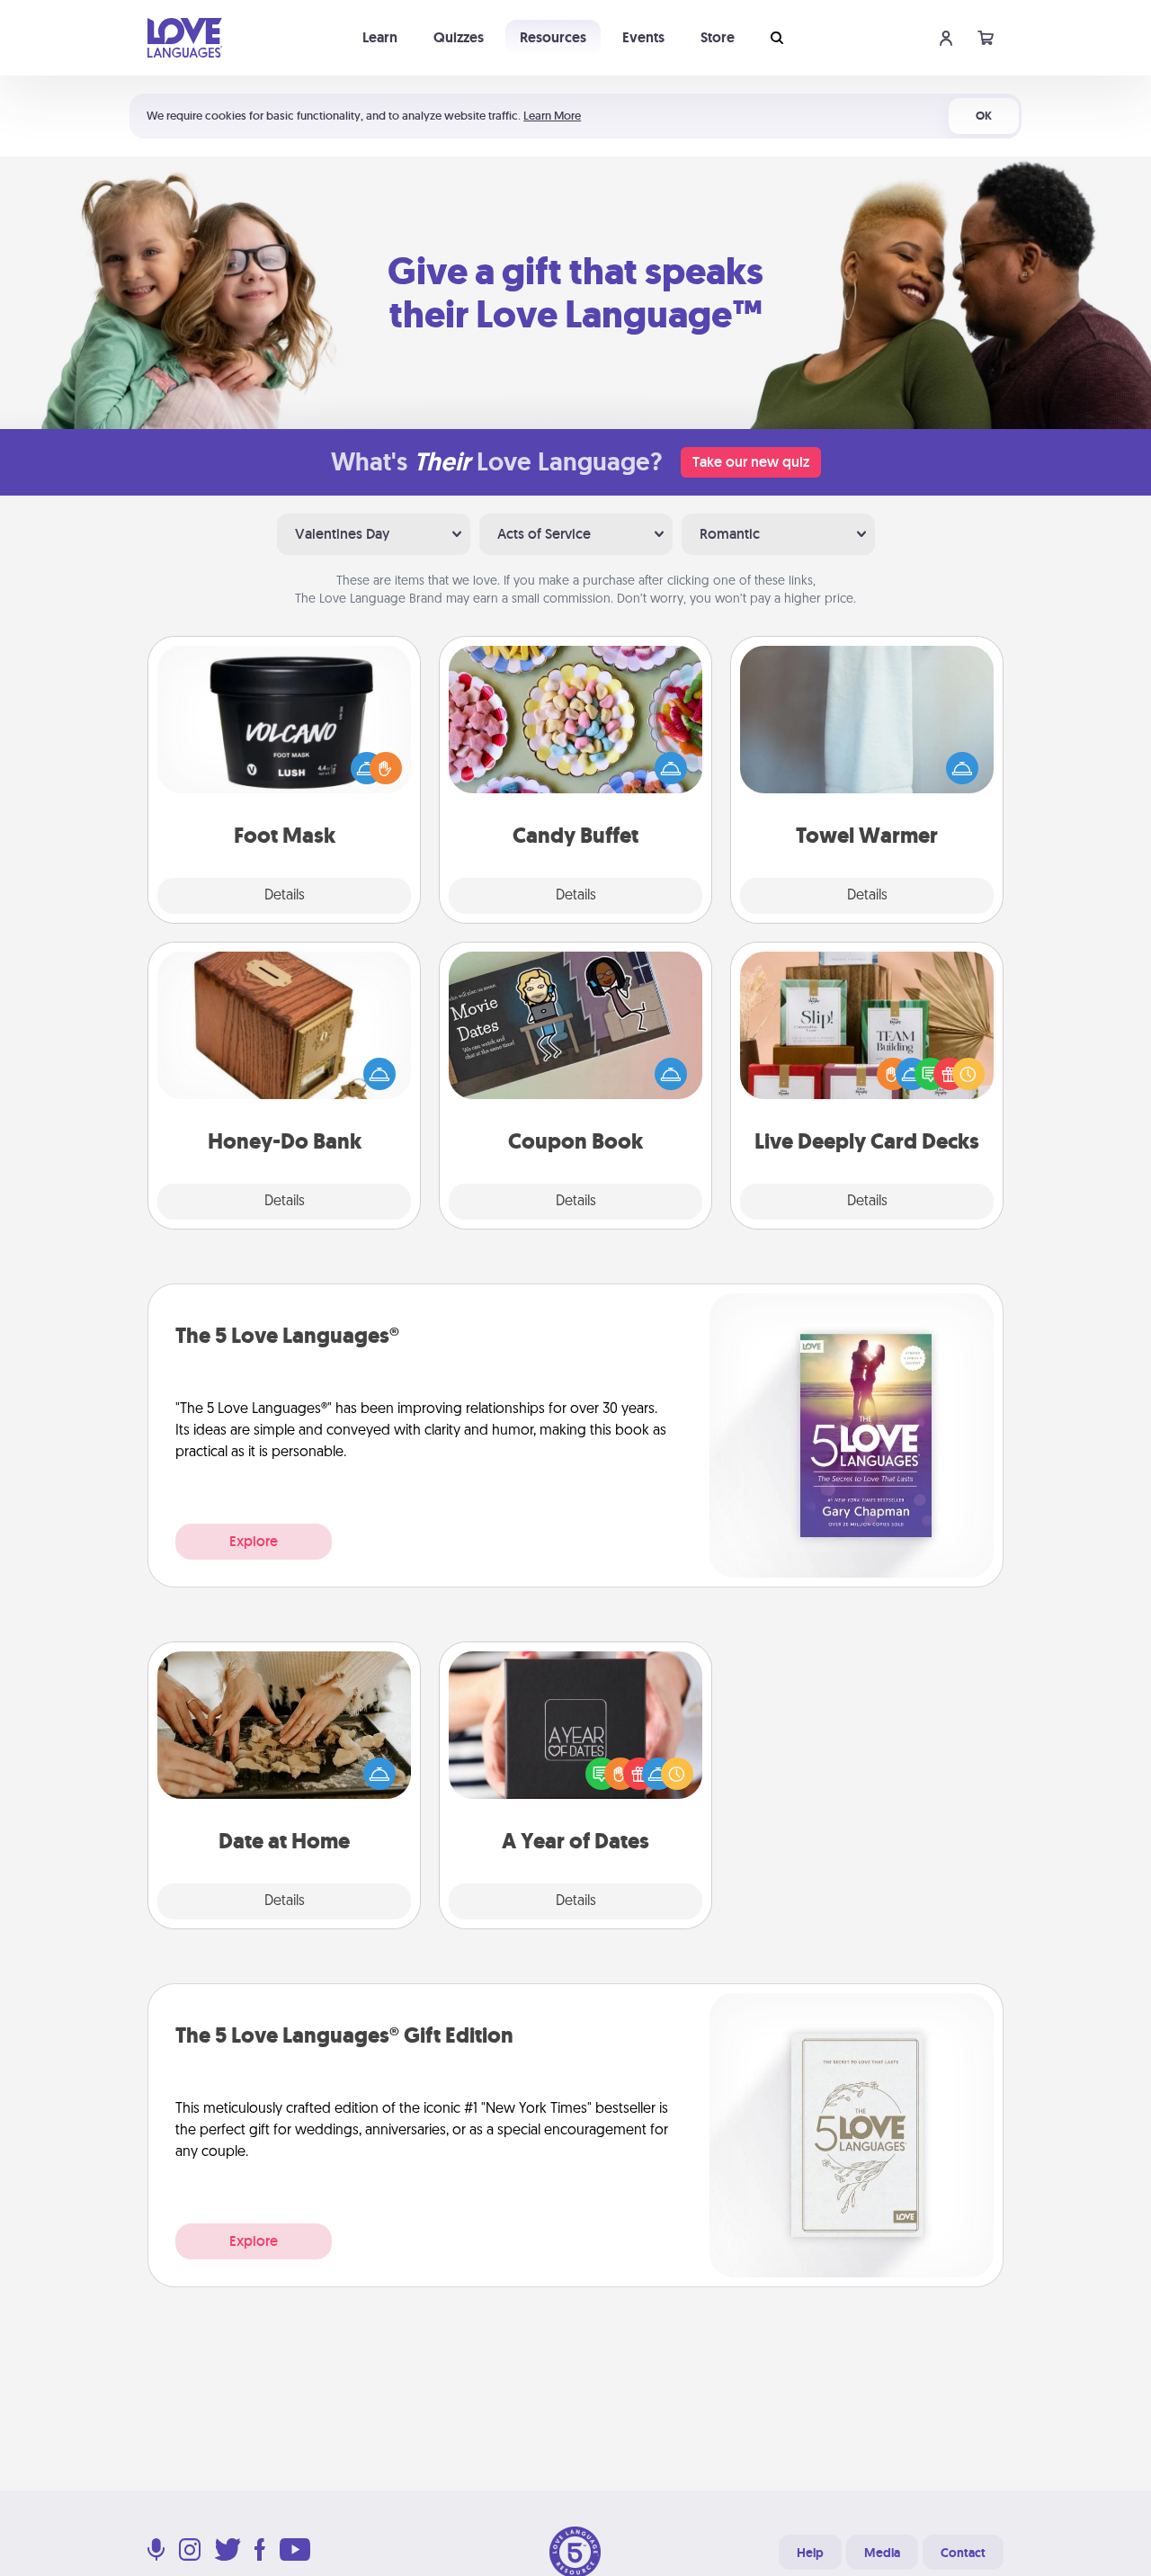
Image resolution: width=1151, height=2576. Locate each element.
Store (718, 37)
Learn (380, 37)
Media (882, 2553)
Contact (963, 2553)
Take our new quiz (751, 462)
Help (810, 2553)
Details (285, 896)
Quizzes (459, 37)
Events (643, 37)
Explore (254, 1541)
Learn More (552, 116)
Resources (553, 37)
